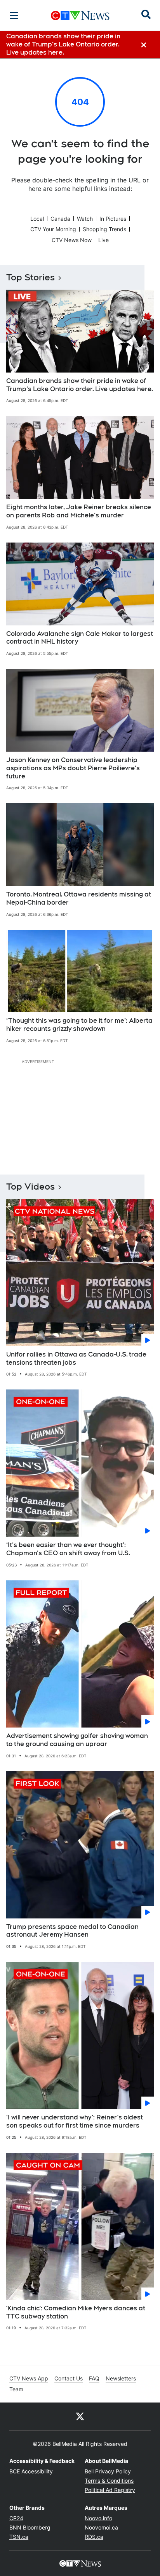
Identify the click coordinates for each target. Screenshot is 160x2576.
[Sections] (14, 15)
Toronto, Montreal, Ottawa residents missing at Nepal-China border (79, 898)
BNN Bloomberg (30, 2527)
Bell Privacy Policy (108, 2471)
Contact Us (69, 2378)
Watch (85, 219)
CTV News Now (72, 240)
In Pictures (113, 219)
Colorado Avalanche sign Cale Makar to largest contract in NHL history (80, 638)
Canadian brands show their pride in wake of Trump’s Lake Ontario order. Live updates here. (80, 385)
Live (103, 240)
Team (16, 2389)
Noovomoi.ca (101, 2527)
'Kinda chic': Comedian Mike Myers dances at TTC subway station (76, 2312)
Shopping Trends (104, 229)
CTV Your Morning (53, 229)
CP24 (16, 2518)
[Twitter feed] (80, 2416)
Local (37, 219)
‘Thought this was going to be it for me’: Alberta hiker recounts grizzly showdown (79, 1025)
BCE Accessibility (31, 2471)
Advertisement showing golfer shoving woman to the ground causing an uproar (77, 1740)
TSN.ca (19, 2537)
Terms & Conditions (109, 2481)
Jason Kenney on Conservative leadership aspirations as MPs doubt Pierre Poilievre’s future (73, 768)
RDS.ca (94, 2537)
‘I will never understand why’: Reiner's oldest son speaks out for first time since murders (75, 2121)
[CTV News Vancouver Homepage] (80, 15)
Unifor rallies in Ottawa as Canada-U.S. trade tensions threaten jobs (76, 1358)
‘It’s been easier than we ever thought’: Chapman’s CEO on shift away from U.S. (68, 1549)
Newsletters (121, 2378)
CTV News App (29, 2378)
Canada (60, 219)
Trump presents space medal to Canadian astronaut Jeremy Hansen (72, 1931)
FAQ (94, 2378)
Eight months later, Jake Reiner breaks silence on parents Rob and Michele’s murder (79, 511)
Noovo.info (98, 2518)
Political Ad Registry (110, 2490)
